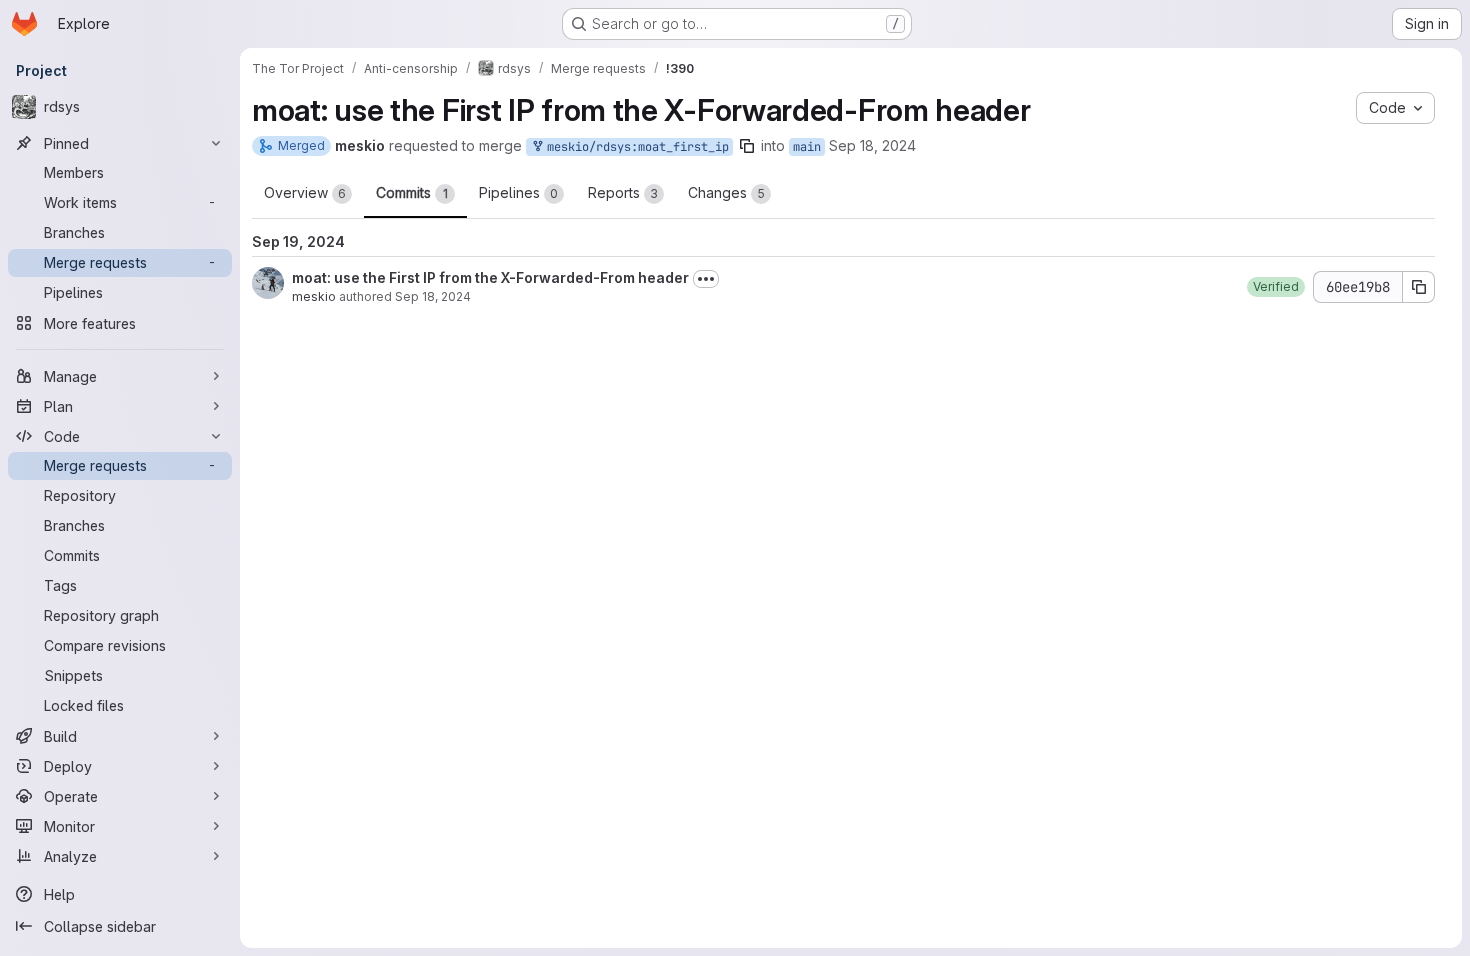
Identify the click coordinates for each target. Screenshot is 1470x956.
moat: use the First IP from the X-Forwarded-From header (490, 277)
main (807, 147)
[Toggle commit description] (706, 279)
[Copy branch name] (747, 146)
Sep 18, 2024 (872, 145)
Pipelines (518, 192)
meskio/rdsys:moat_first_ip (634, 147)
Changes (726, 192)
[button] (1276, 287)
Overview (305, 192)
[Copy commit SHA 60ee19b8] (1419, 287)
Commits (412, 192)
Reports (623, 192)
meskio (314, 296)
